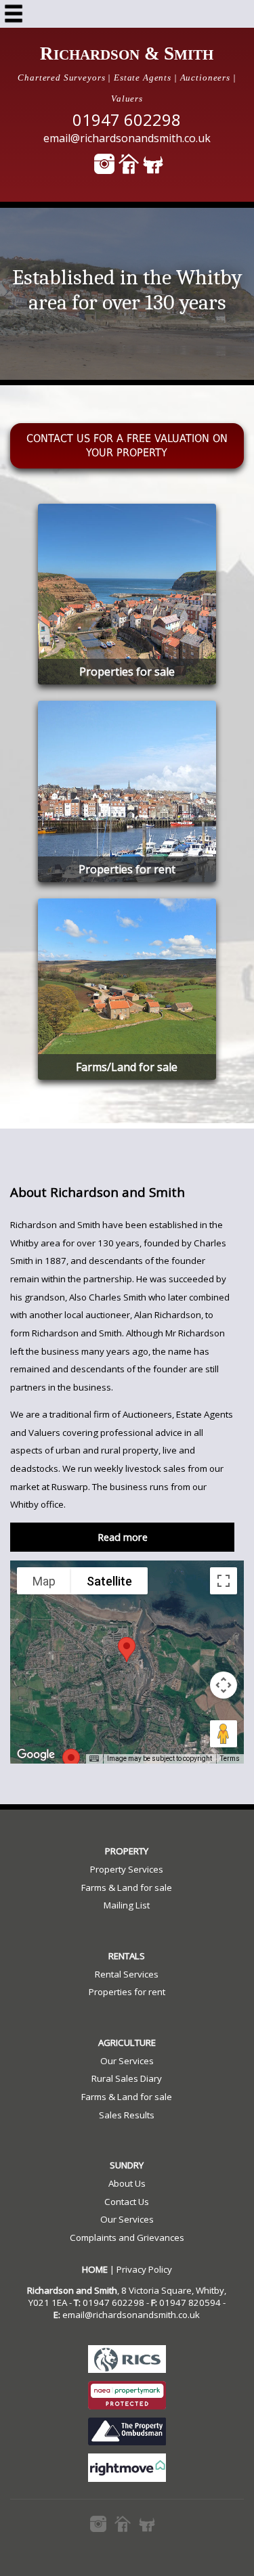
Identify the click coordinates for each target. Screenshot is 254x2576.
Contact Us (127, 2202)
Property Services (127, 1869)
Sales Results (127, 2115)
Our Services (127, 2061)
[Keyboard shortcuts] (94, 1759)
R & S (127, 53)
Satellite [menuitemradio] (109, 1581)
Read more (123, 1537)
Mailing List (127, 1905)
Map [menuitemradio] (44, 1581)
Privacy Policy (144, 2269)
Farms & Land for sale (127, 1887)
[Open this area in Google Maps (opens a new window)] (36, 1755)
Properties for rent (127, 1992)
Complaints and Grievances (127, 2237)
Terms (230, 1759)
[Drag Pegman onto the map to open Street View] (224, 1734)
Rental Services (127, 1974)
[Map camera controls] (224, 1685)
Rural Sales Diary (127, 2078)
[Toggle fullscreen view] (224, 1581)
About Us (127, 2183)
